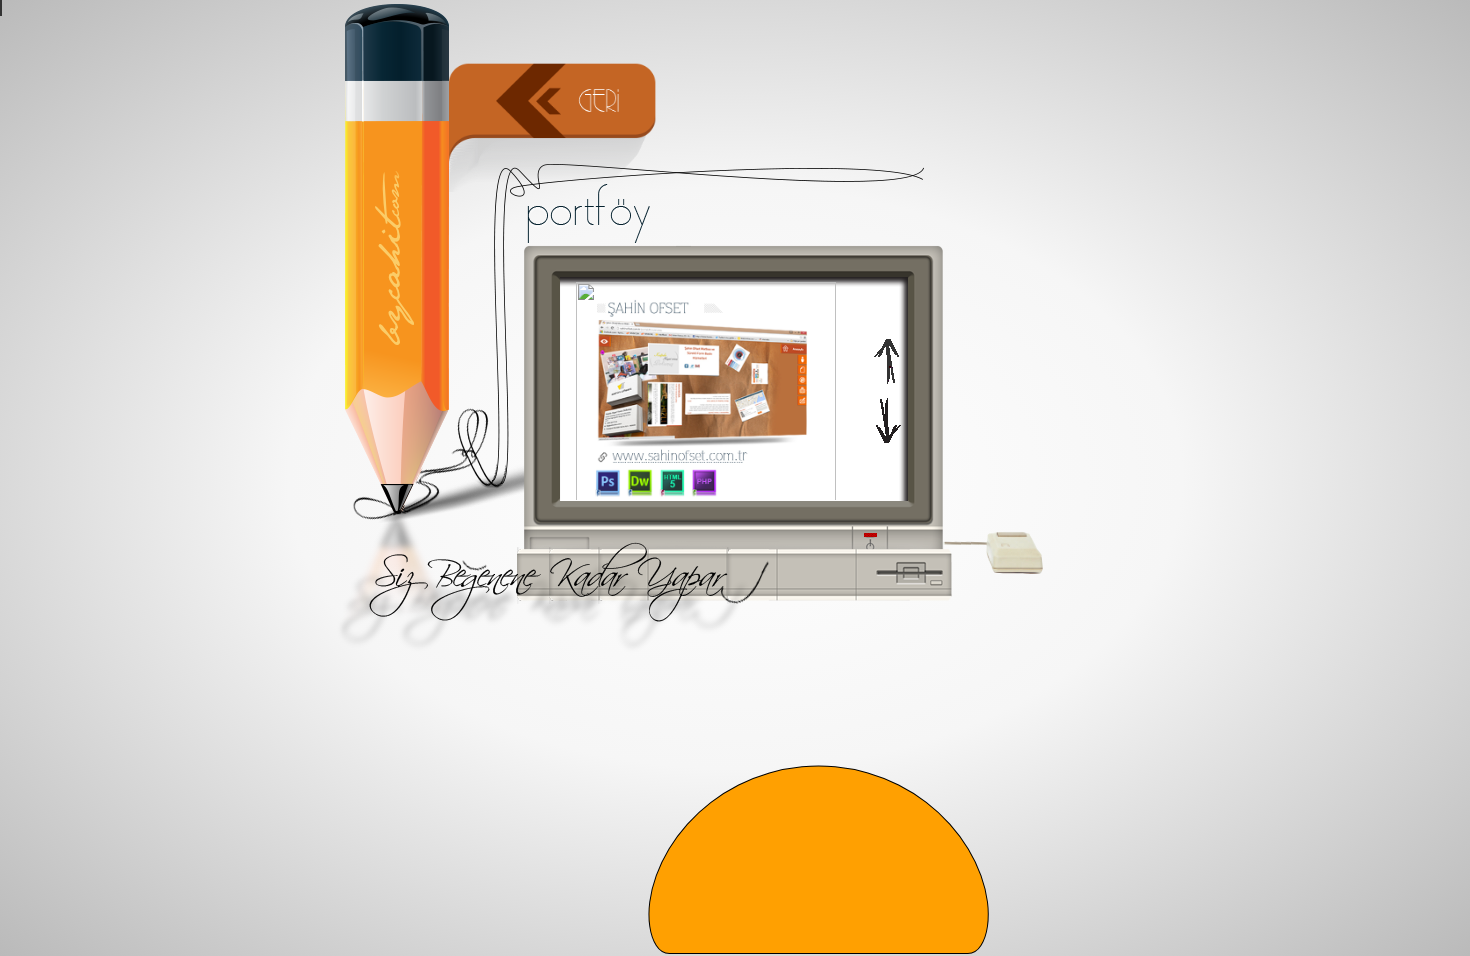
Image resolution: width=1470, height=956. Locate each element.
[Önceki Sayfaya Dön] (554, 166)
